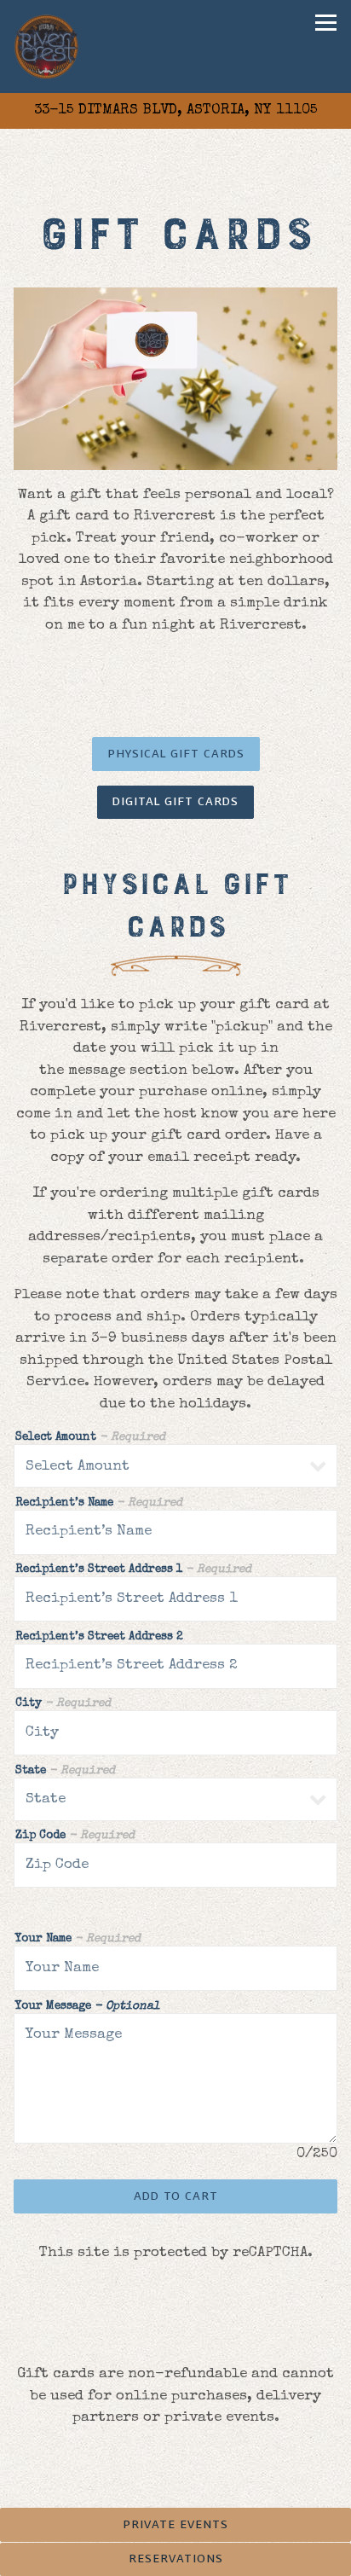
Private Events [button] (175, 2524)
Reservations (176, 2559)
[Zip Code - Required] (175, 1865)
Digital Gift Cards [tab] (175, 801)
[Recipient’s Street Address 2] (175, 1666)
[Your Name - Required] (175, 1968)
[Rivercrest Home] (48, 46)
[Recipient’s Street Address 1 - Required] (175, 1599)
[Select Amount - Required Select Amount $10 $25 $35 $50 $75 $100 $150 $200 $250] (175, 1466)
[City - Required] (175, 1733)
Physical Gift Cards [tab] (176, 754)
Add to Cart (176, 2196)
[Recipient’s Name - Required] (175, 1532)
